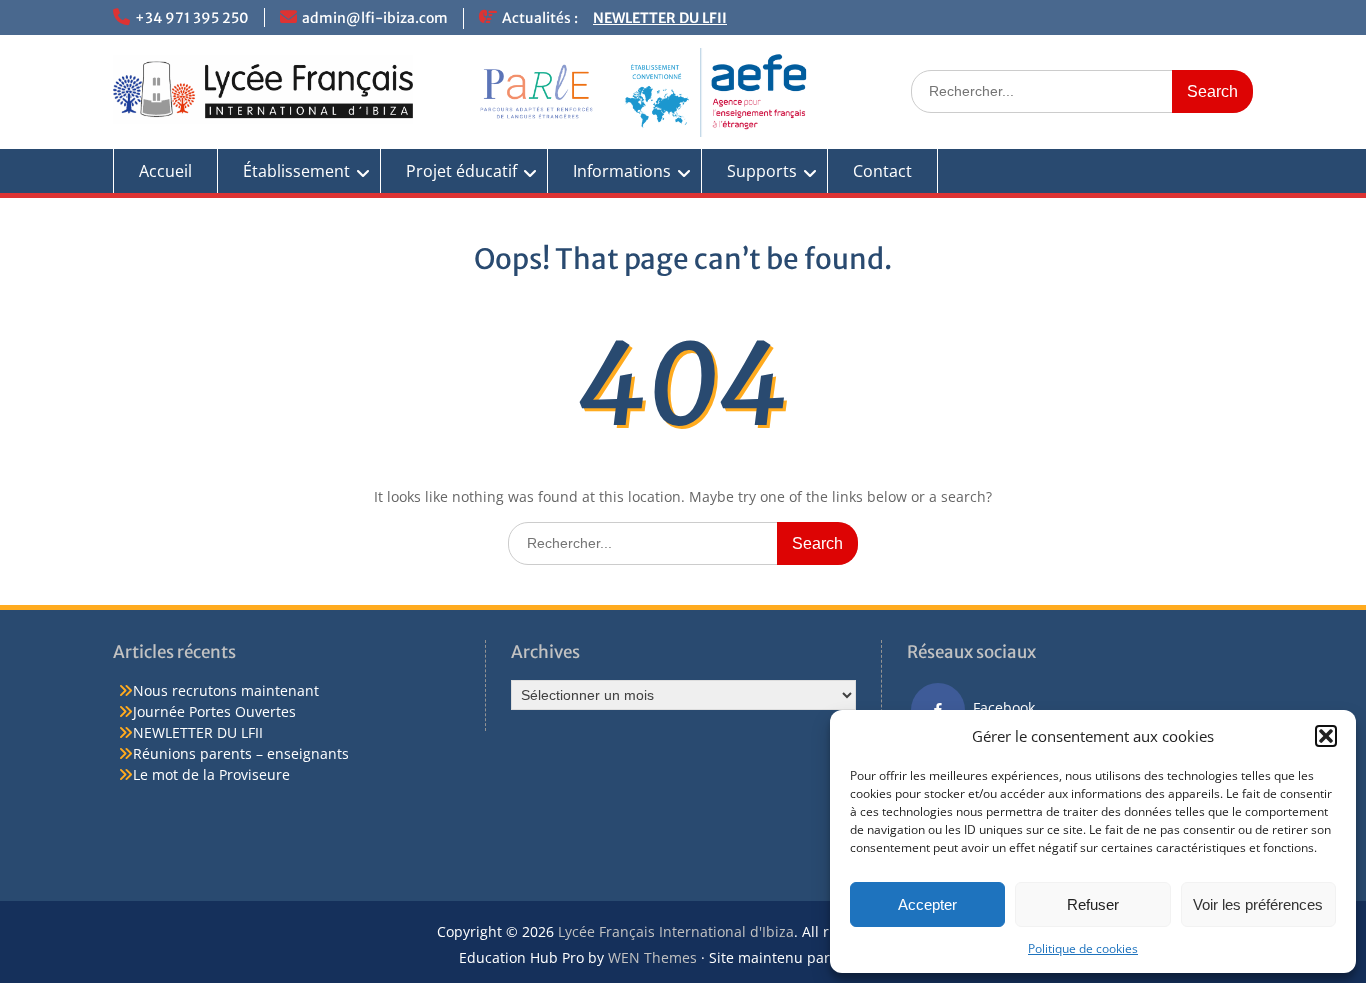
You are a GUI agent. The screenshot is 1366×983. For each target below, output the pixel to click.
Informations (622, 171)
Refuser (1093, 904)
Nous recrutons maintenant (226, 690)
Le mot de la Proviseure (211, 774)
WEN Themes (652, 957)
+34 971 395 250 (192, 18)
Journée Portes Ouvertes (214, 711)
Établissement (296, 171)
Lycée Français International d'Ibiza (676, 931)
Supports (762, 171)
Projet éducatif (461, 171)
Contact (882, 171)
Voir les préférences (1258, 904)
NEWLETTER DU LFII (660, 18)
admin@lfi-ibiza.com (375, 18)
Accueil (165, 171)
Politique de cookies (1083, 948)
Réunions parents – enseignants (241, 753)
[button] (1326, 736)
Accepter (927, 904)
